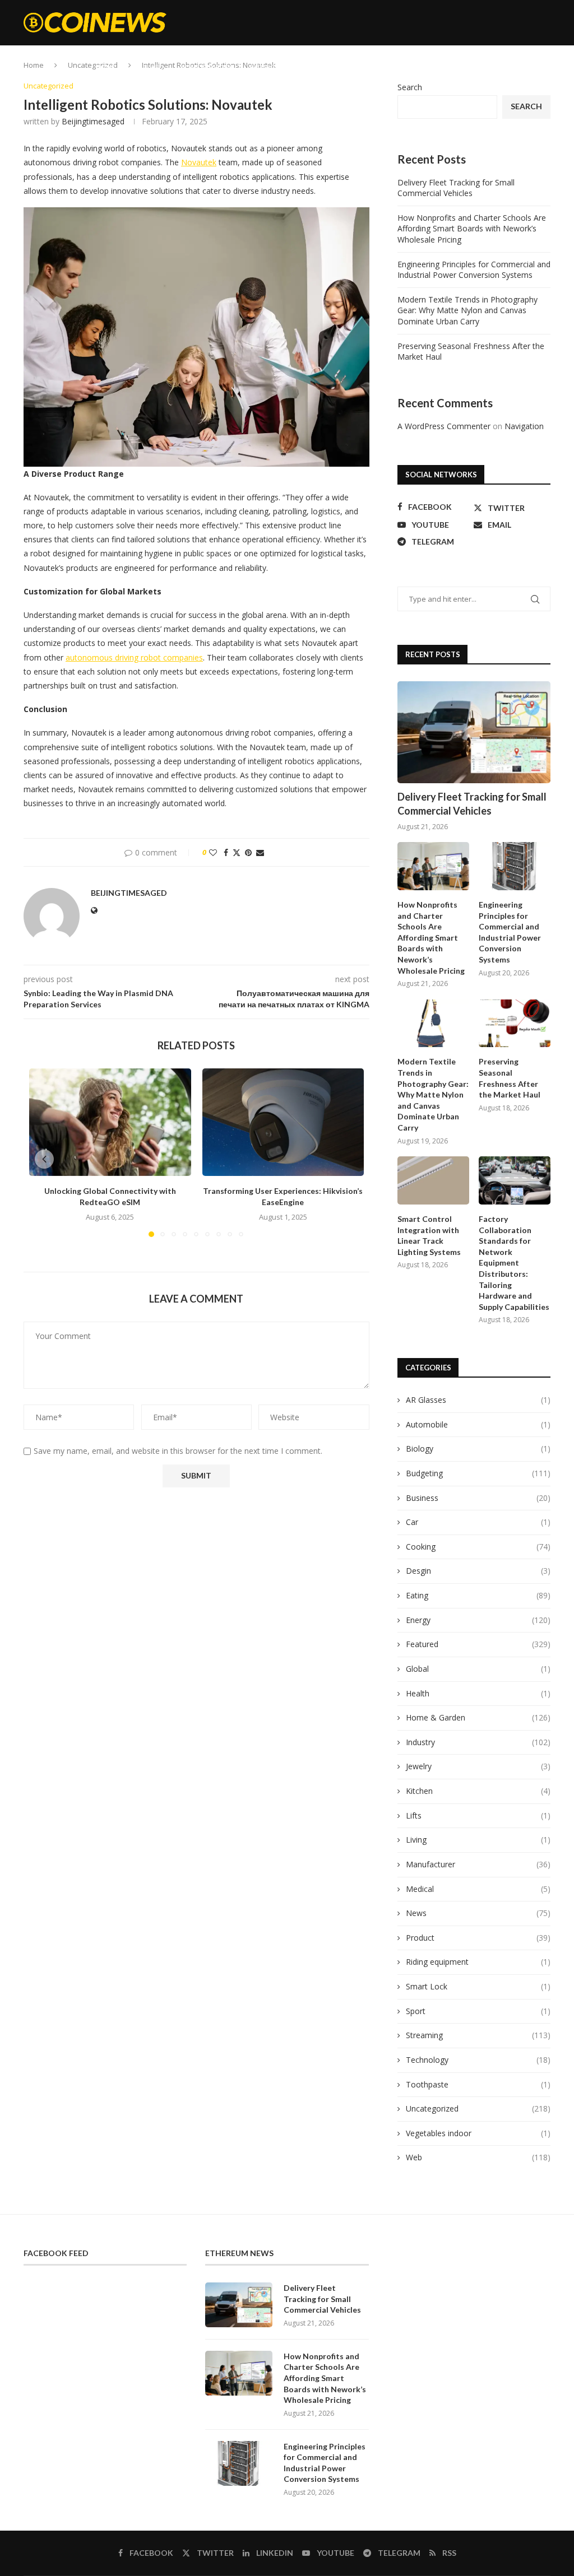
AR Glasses (478, 1400)
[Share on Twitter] (237, 852)
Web (405, 67)
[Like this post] (213, 852)
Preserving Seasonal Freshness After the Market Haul (510, 1078)
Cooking (484, 67)
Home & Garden (207, 67)
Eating (440, 67)
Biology (478, 1449)
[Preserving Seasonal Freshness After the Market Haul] (515, 1024)
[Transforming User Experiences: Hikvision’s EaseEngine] (283, 1122)
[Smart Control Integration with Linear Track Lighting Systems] (433, 1180)
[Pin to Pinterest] (248, 852)
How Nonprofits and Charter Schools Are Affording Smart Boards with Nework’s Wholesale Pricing (472, 229)
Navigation (524, 426)
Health (478, 1693)
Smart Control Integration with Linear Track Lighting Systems (429, 1235)
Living (478, 1840)
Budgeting (268, 67)
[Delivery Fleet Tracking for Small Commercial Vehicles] (474, 732)
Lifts (478, 1815)
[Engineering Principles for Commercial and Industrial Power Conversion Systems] (515, 866)
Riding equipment (478, 1962)
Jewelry (478, 1766)
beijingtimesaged (93, 121)
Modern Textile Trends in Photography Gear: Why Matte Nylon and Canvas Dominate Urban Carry (467, 310)
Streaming (363, 67)
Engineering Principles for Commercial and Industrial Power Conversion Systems (474, 270)
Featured (148, 67)
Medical (478, 1889)
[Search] (545, 67)
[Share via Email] (260, 852)
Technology (478, 2060)
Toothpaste (478, 2084)
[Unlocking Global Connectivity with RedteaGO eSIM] (110, 1122)
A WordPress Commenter (444, 426)
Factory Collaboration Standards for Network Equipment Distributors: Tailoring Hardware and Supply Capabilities (514, 1263)
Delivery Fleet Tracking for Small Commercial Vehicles (456, 188)
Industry (478, 1742)
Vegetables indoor (478, 2133)
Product (478, 1938)
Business (478, 1498)
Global (478, 1669)
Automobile (478, 1424)
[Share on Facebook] (226, 852)
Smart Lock (478, 1986)
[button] (44, 1159)
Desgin (478, 1571)
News (478, 1913)
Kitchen (478, 1791)
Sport (478, 2011)
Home (105, 67)
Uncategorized (478, 2108)
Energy (316, 67)
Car (478, 1522)
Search (410, 87)
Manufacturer (478, 1864)
